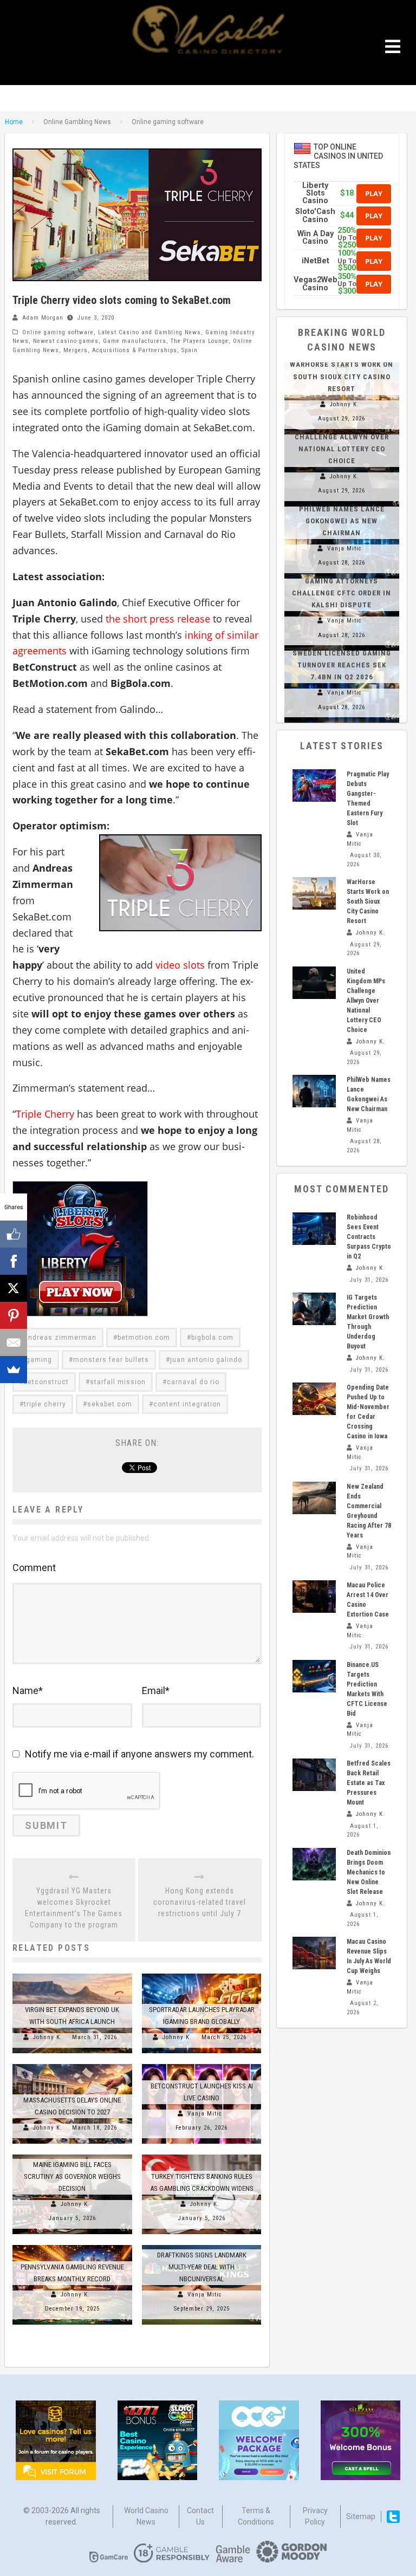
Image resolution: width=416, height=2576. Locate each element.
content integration (187, 1404)
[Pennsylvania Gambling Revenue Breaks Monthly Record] (72, 2245)
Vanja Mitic (205, 2114)
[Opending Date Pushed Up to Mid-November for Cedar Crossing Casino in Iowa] (314, 1399)
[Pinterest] (14, 1315)
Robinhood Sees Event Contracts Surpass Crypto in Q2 (369, 1237)
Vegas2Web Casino (316, 284)
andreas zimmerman (60, 1338)
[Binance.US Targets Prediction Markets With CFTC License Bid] (314, 1676)
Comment (34, 1568)
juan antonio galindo (206, 1360)
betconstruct (46, 1382)
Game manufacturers (135, 341)
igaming (38, 1360)
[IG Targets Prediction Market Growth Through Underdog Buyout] (314, 1309)
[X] (14, 1288)
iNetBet (316, 261)
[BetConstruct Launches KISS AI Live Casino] (202, 2064)
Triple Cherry (45, 1114)
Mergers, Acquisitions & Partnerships (120, 350)
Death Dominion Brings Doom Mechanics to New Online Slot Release (369, 1872)
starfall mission (118, 1382)
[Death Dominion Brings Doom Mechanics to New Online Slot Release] (314, 1864)
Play (374, 193)
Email (156, 1691)
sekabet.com (110, 1404)
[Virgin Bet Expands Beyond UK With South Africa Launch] (72, 1974)
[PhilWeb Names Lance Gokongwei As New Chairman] (314, 1091)
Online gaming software (58, 332)
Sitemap (361, 2516)
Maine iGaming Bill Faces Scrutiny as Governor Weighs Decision (72, 2176)
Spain (190, 350)
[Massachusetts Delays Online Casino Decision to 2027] (72, 2064)
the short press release (158, 619)
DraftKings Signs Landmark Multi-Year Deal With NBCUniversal (202, 2267)
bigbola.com (212, 1338)
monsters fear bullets (111, 1360)
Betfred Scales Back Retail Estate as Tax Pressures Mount (369, 1783)
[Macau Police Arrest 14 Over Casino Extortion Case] (314, 1597)
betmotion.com (144, 1338)
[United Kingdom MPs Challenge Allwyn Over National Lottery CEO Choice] (314, 983)
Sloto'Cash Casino (315, 215)
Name (28, 1691)
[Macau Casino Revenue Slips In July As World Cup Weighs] (314, 1953)
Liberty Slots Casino (315, 193)
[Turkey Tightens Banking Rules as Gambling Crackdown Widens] (202, 2155)
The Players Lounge (200, 341)
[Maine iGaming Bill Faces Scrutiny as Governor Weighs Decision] (72, 2155)
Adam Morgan (43, 318)
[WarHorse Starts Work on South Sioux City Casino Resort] (314, 893)
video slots (180, 965)
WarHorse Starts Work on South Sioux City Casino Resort (342, 376)
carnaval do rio (193, 1382)
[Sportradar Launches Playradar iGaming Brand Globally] (202, 1974)
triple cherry (45, 1404)
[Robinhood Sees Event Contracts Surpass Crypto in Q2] (314, 1229)
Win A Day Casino (316, 238)
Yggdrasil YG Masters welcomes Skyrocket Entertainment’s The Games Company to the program (74, 1908)
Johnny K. (48, 2037)
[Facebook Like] (14, 1234)
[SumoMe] (14, 1370)
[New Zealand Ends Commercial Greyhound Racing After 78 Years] (314, 1498)
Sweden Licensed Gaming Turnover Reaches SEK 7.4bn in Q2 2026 (342, 665)
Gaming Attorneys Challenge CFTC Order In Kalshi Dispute (342, 593)
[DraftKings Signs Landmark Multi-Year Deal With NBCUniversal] (202, 2245)
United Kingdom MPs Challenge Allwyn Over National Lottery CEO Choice (366, 1001)
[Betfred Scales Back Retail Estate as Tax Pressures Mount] (314, 1775)
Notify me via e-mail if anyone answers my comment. (139, 1754)
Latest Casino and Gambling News (149, 332)
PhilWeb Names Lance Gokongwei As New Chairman (342, 521)
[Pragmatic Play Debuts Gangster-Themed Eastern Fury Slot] (314, 786)
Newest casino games (66, 341)
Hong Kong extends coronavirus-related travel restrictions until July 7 (200, 1902)
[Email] (14, 1342)
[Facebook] (14, 1261)
